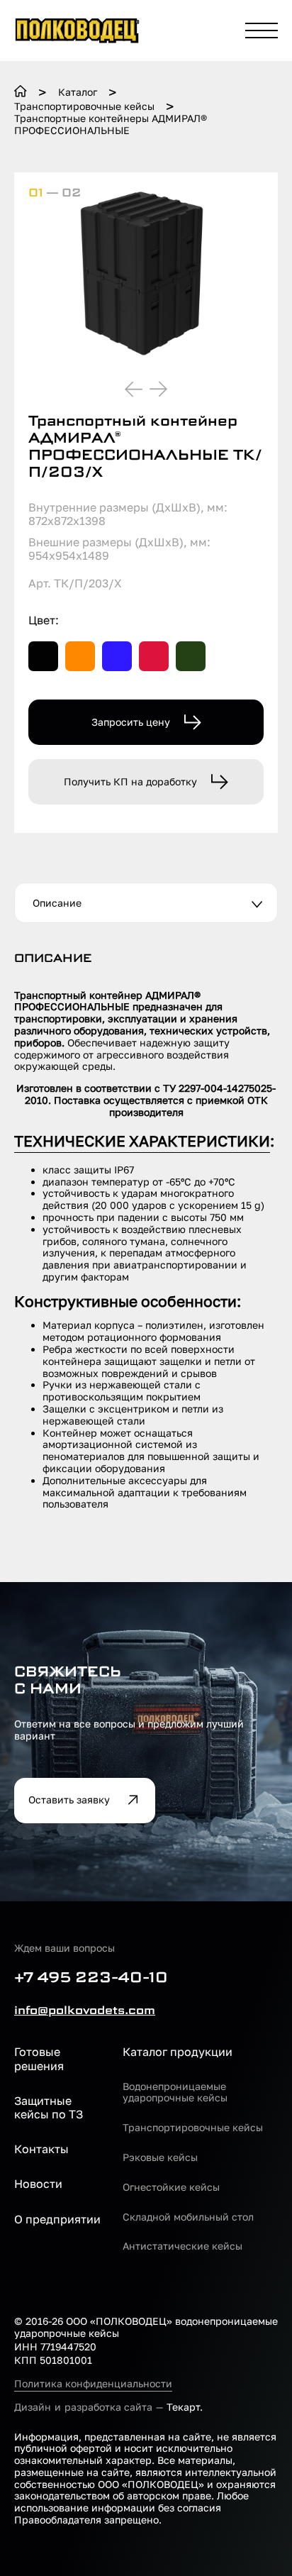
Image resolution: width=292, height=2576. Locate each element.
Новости (38, 2184)
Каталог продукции (178, 2052)
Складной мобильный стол (188, 2217)
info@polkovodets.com (85, 2010)
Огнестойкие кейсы (171, 2187)
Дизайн (33, 2407)
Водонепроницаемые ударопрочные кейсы (175, 2093)
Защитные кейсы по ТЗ (49, 2108)
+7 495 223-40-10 (91, 1977)
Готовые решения (39, 2059)
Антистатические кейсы (182, 2246)
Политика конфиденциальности (93, 2384)
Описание (57, 903)
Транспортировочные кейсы (193, 2128)
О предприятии (57, 2220)
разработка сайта (108, 2407)
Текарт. (185, 2407)
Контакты (41, 2149)
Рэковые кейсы (160, 2157)
